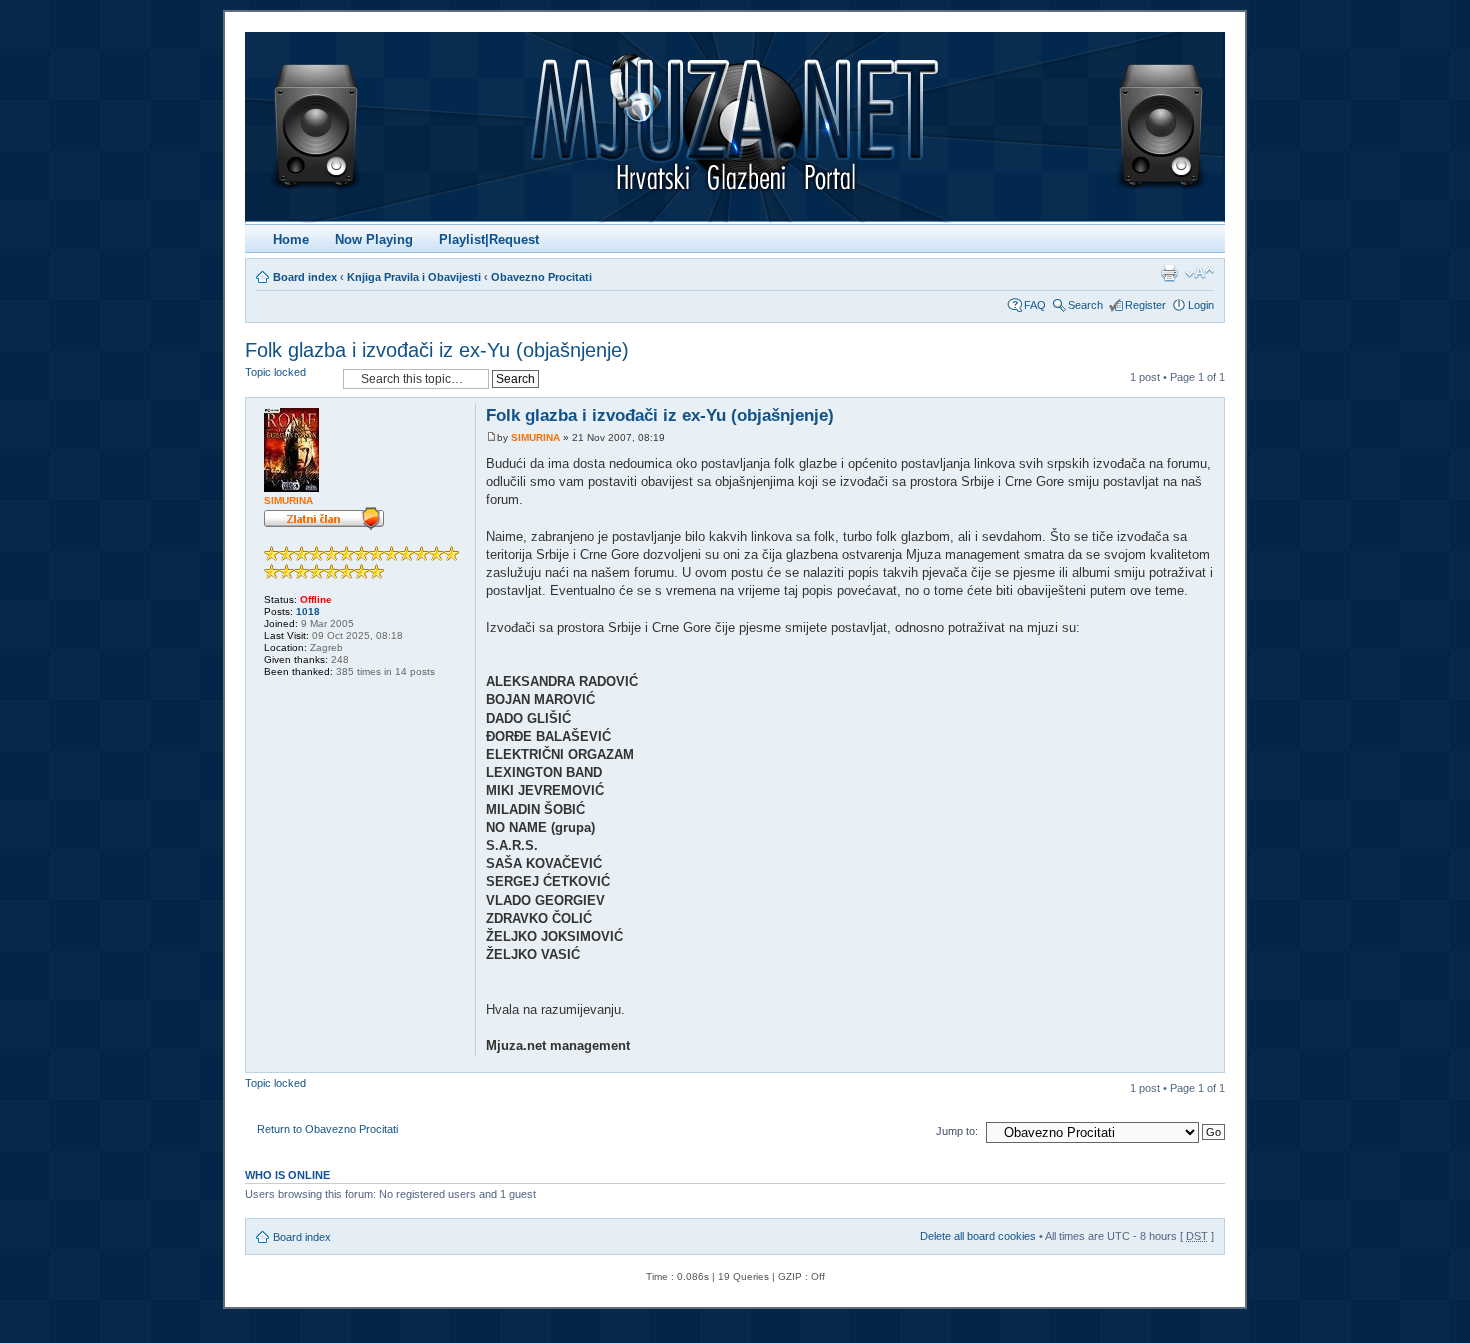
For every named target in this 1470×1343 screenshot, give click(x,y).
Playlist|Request (489, 239)
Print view (1169, 273)
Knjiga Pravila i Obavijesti (414, 277)
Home (291, 239)
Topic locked (275, 372)
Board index (305, 277)
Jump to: (957, 1131)
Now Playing (374, 239)
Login (1201, 305)
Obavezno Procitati (541, 277)
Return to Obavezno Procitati (327, 1129)
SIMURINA (535, 437)
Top (1208, 1061)
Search (1085, 305)
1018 (308, 611)
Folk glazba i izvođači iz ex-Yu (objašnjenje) (437, 350)
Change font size (1199, 273)
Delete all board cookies (978, 1236)
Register (1145, 305)
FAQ (1035, 305)
